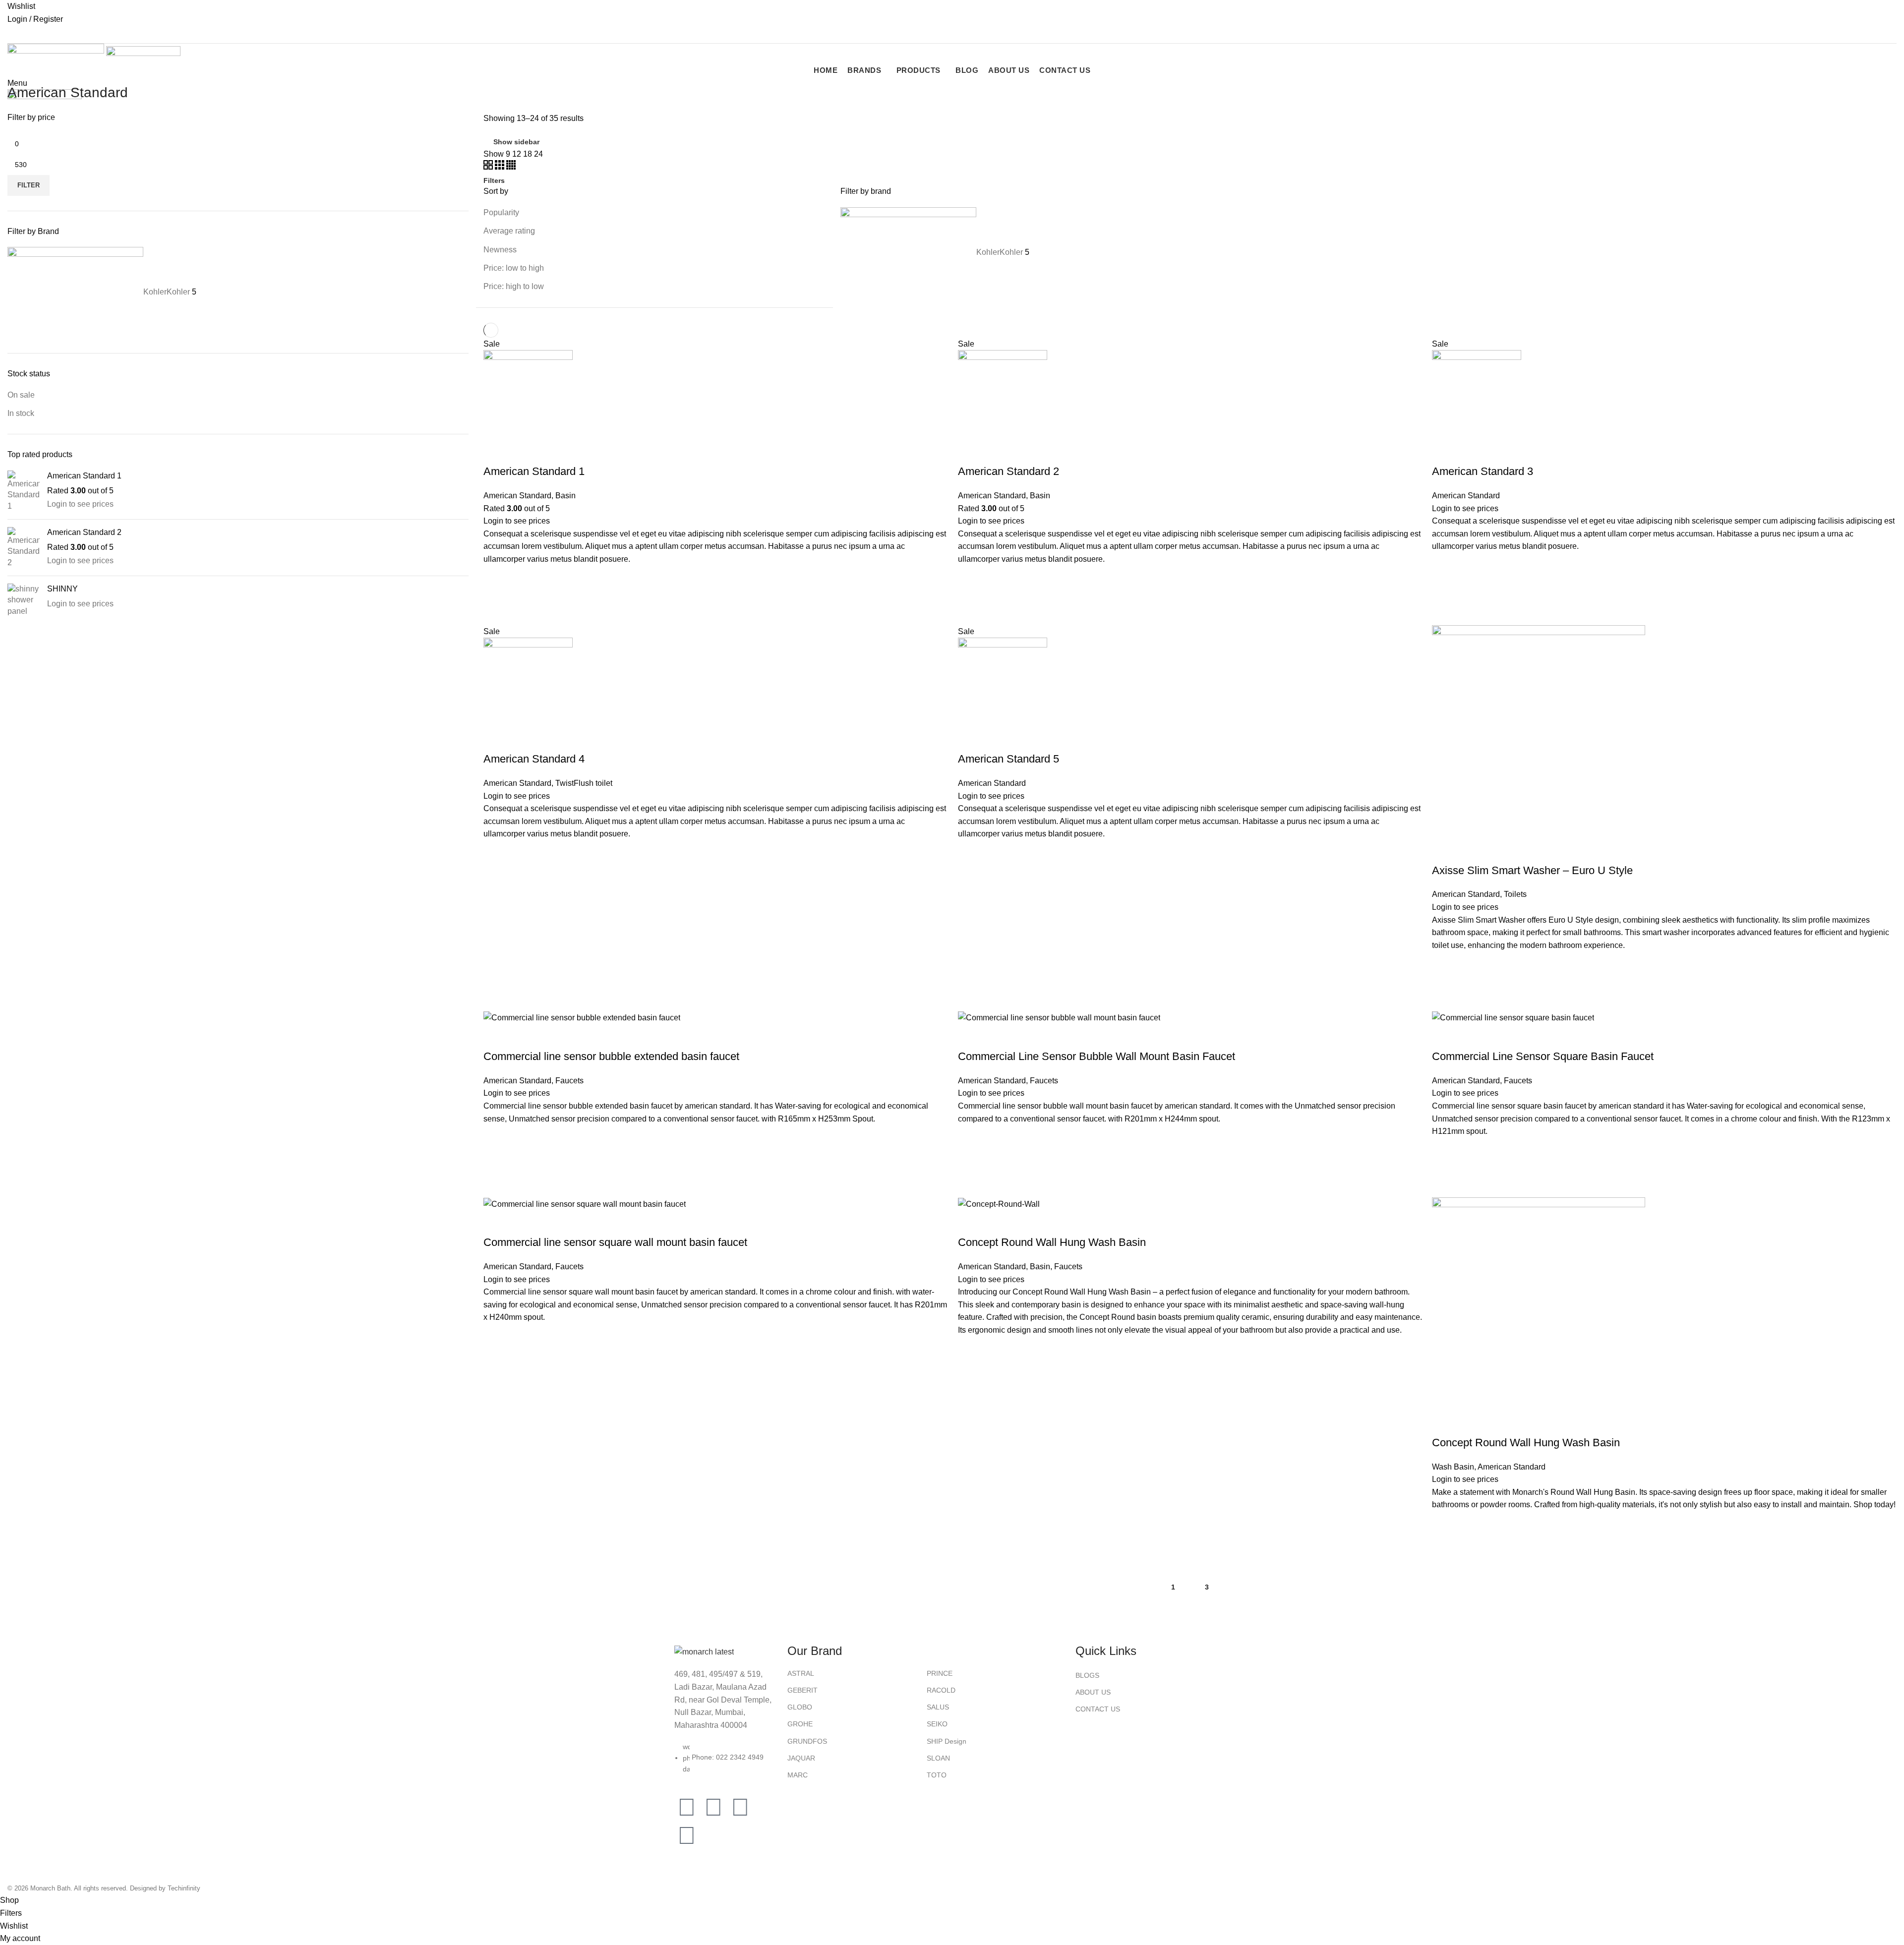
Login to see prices (80, 504)
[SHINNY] (24, 600)
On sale (21, 395)
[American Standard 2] (24, 548)
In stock (21, 413)
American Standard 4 (534, 759)
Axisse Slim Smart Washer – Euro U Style (1532, 870)
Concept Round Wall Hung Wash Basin (1052, 1242)
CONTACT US (1098, 1709)
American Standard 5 (1009, 759)
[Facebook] (687, 1807)
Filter (29, 185)
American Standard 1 (84, 476)
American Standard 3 (1483, 471)
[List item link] (726, 1763)
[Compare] (496, 452)
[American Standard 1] (24, 491)
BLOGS (1087, 1675)
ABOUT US (1093, 1692)
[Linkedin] (740, 1807)
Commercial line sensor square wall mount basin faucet (615, 1242)
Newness (500, 250)
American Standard (517, 496)
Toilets (1515, 894)
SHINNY (62, 589)
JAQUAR (801, 1758)
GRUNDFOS (807, 1741)
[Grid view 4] (511, 167)
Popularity (501, 212)
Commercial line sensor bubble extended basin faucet (611, 1056)
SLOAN (938, 1758)
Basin (565, 496)
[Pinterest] (687, 1835)
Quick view (496, 603)
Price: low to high (514, 268)
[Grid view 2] (489, 167)
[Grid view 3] (501, 167)
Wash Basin (1453, 1467)
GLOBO (800, 1707)
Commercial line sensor (525, 1106)
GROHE (800, 1724)
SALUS (938, 1707)
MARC (798, 1775)
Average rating (509, 231)
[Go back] (20, 70)
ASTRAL (801, 1673)
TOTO (937, 1775)
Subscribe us (37, 34)
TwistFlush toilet (584, 783)
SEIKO (937, 1724)
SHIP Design (947, 1741)
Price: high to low (514, 286)
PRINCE (940, 1673)
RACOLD (941, 1690)
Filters (494, 180)
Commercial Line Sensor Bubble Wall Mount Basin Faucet (1097, 1056)
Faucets (569, 1081)
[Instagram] (714, 1807)
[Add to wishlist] (496, 578)
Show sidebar (516, 142)
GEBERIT (803, 1690)
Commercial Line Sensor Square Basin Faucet (1543, 1056)
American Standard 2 (84, 532)
